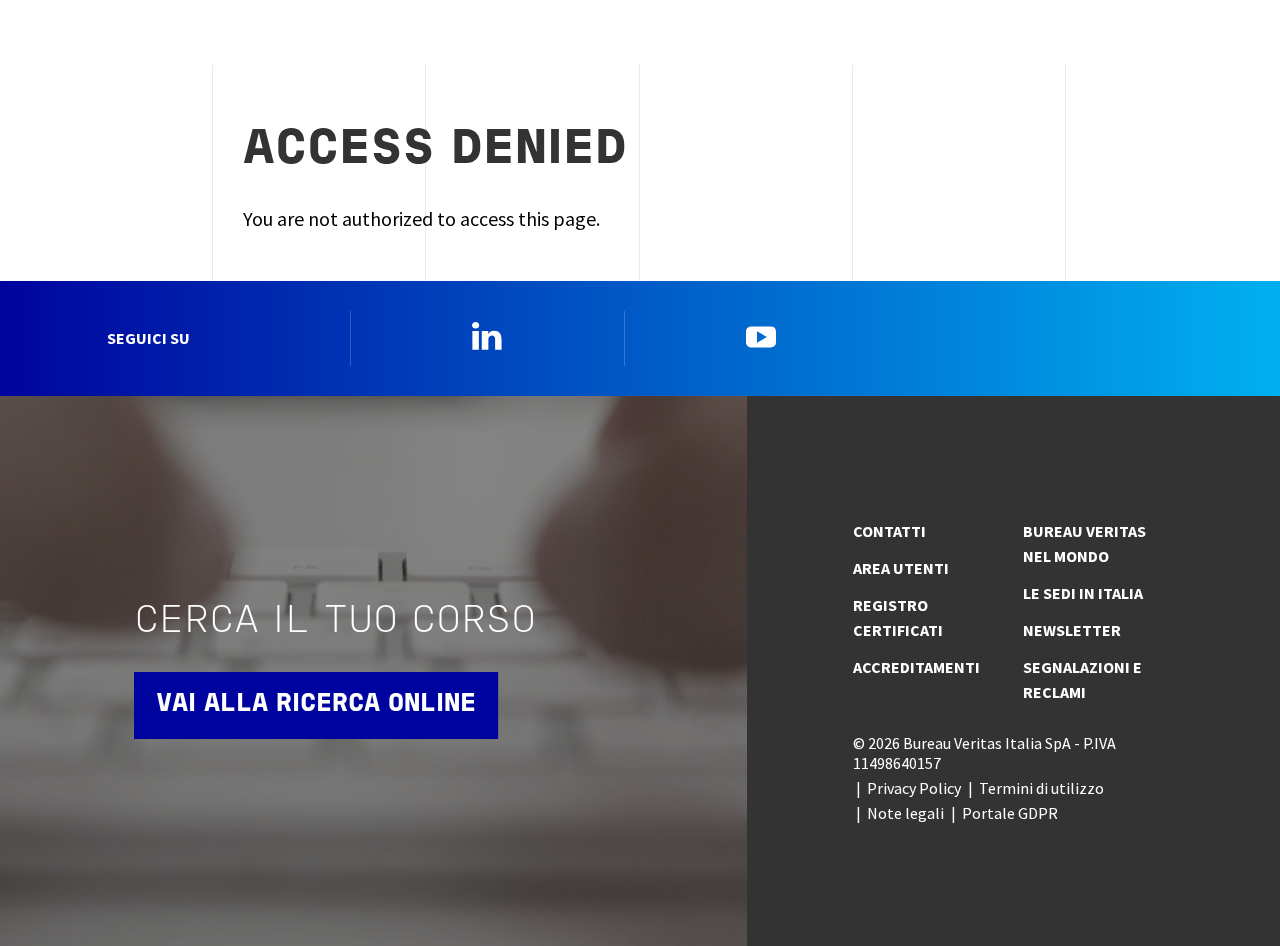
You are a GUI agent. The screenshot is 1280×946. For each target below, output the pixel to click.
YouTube (761, 336)
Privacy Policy (914, 788)
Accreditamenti (916, 667)
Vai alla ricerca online (316, 704)
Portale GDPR (1010, 813)
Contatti (889, 531)
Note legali (905, 813)
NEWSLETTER (1072, 630)
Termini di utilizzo (1041, 788)
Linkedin (487, 336)
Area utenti (901, 568)
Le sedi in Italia (1083, 593)
